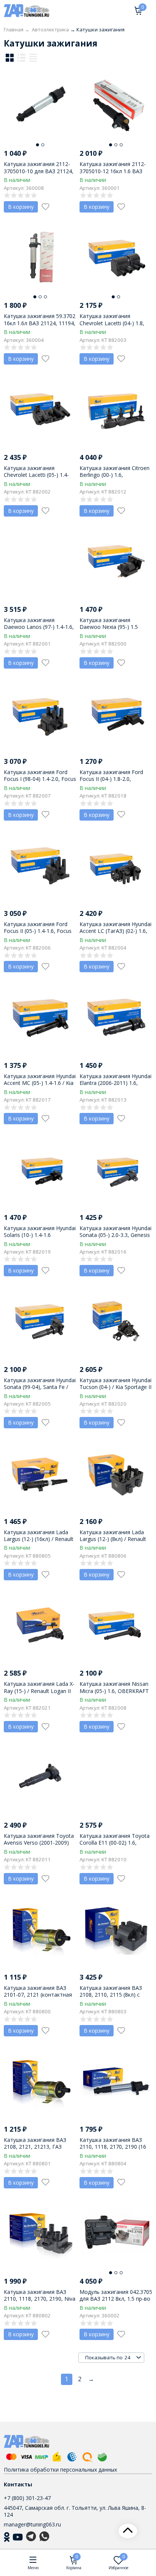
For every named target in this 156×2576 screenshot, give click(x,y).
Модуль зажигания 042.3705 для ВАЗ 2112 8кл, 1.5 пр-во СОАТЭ (116, 2299)
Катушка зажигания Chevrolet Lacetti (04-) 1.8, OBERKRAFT (112, 323)
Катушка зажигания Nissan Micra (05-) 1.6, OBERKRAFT (114, 1687)
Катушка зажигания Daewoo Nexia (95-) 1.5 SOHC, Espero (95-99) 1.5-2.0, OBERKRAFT (116, 630)
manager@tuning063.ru (32, 2524)
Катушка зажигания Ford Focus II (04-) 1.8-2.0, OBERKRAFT (111, 779)
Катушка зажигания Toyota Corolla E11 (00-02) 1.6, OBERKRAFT (115, 1843)
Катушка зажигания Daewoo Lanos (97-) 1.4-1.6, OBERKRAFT (39, 627)
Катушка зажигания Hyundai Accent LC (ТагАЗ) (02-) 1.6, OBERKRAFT (115, 931)
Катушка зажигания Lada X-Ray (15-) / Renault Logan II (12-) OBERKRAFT (39, 1691)
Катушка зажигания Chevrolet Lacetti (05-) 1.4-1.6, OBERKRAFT (36, 475)
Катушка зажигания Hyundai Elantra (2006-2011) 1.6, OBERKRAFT (115, 1083)
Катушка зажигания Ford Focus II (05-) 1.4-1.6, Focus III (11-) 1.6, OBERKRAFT (38, 931)
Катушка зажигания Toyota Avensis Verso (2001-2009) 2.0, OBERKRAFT (39, 1843)
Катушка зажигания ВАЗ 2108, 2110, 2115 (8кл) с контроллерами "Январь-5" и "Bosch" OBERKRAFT (114, 1998)
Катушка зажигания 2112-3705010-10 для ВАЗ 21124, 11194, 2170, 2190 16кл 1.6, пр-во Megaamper (39, 174)
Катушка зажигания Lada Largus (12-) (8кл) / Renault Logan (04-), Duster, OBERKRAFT (113, 1542)
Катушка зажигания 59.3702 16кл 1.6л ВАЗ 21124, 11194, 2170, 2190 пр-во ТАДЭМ (40, 323)
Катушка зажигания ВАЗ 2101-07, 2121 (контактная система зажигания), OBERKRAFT (38, 1998)
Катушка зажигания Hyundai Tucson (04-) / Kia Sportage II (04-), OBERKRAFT (115, 1387)
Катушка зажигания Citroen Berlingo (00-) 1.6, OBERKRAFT (115, 475)
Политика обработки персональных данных (60, 2470)
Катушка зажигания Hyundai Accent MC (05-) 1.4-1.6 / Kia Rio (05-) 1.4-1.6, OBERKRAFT (40, 1083)
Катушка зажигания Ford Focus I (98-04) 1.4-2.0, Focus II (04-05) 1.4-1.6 (40, 779)
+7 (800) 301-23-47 (27, 2498)
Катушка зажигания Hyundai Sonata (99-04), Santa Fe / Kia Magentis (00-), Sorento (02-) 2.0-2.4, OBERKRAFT (40, 1390)
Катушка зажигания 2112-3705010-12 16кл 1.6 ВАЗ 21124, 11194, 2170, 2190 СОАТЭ (113, 174)
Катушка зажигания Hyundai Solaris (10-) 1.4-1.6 (40, 1231)
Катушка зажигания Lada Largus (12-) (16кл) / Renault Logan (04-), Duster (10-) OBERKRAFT (39, 1542)
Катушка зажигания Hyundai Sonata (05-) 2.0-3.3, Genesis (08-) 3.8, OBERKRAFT (115, 1235)
